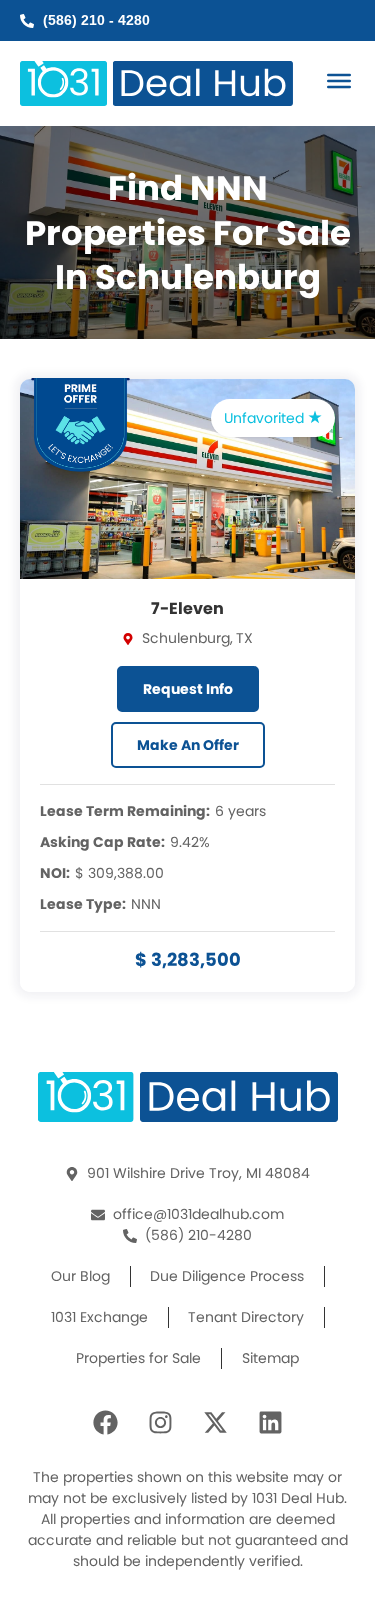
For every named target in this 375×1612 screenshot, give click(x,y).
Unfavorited (266, 418)
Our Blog (80, 1276)
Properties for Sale (138, 1358)
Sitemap (270, 1358)
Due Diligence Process (227, 1276)
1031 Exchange (99, 1317)
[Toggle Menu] (339, 81)
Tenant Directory (246, 1317)
